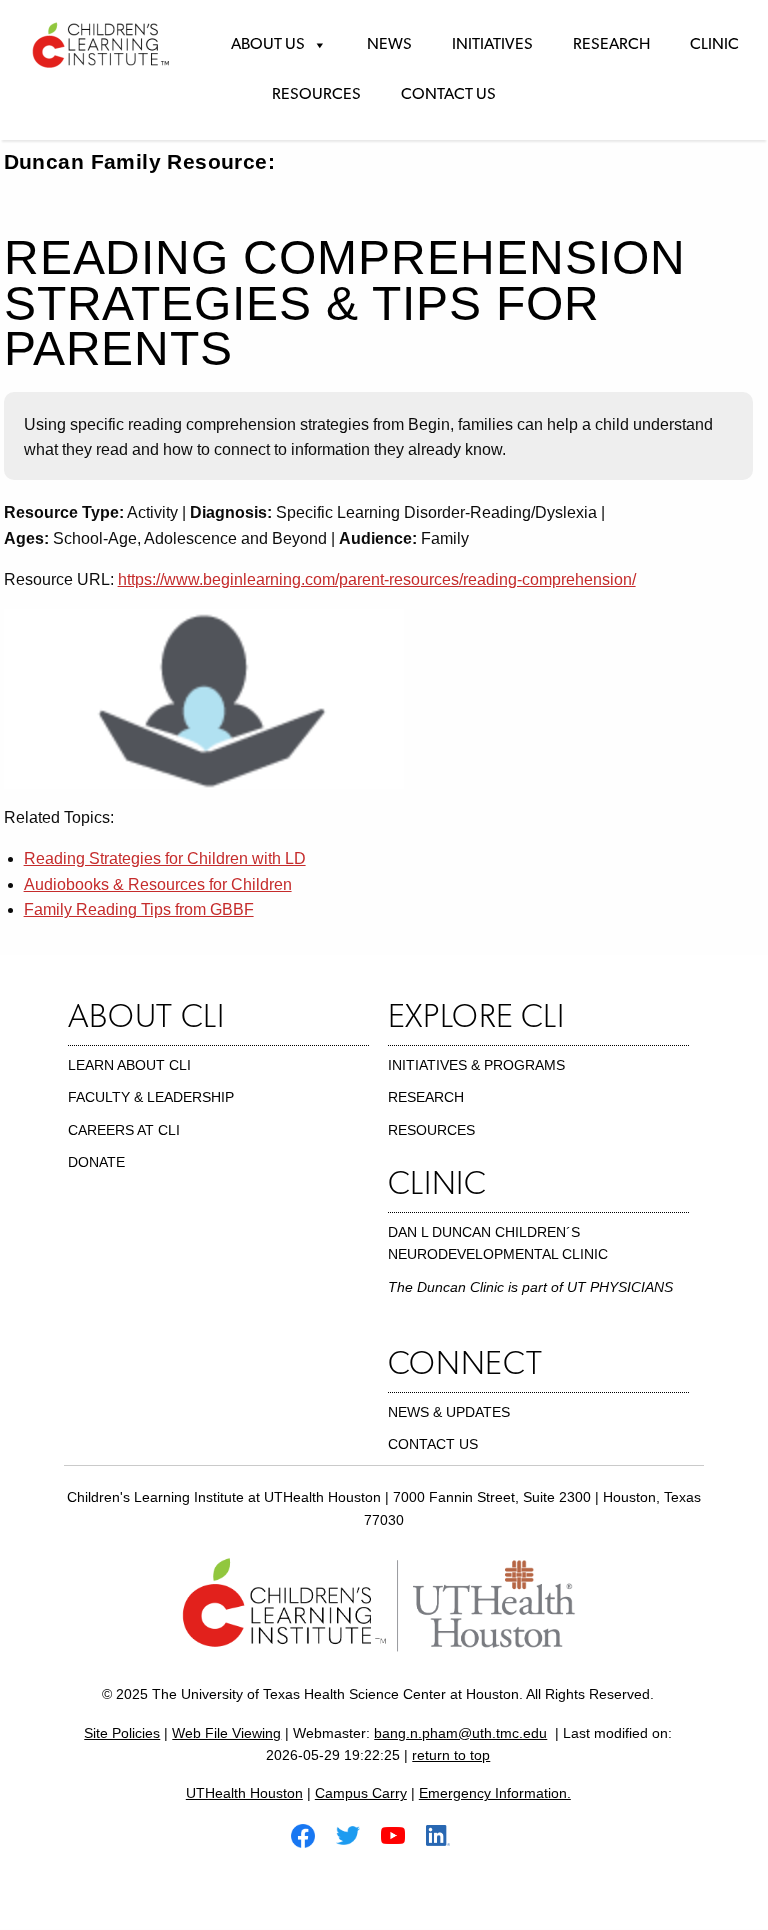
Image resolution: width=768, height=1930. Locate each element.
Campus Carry (361, 1793)
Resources (316, 95)
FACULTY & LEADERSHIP (151, 1097)
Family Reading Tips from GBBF (139, 909)
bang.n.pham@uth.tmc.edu (460, 1733)
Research (611, 45)
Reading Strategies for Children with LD (165, 858)
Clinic (714, 45)
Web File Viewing (226, 1733)
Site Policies (122, 1733)
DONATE (96, 1162)
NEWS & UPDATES (449, 1412)
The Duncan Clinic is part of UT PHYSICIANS (530, 1287)
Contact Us (448, 95)
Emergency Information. (495, 1793)
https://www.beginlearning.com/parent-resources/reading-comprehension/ (377, 579)
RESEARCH (426, 1097)
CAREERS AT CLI (124, 1130)
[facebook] (311, 1834)
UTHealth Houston (244, 1793)
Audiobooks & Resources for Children (158, 884)
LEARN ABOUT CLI (129, 1065)
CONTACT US (433, 1444)
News (389, 45)
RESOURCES (431, 1130)
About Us (268, 45)
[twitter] (356, 1834)
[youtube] (401, 1834)
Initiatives (492, 45)
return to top (451, 1755)
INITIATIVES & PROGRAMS (476, 1065)
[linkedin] (446, 1834)
